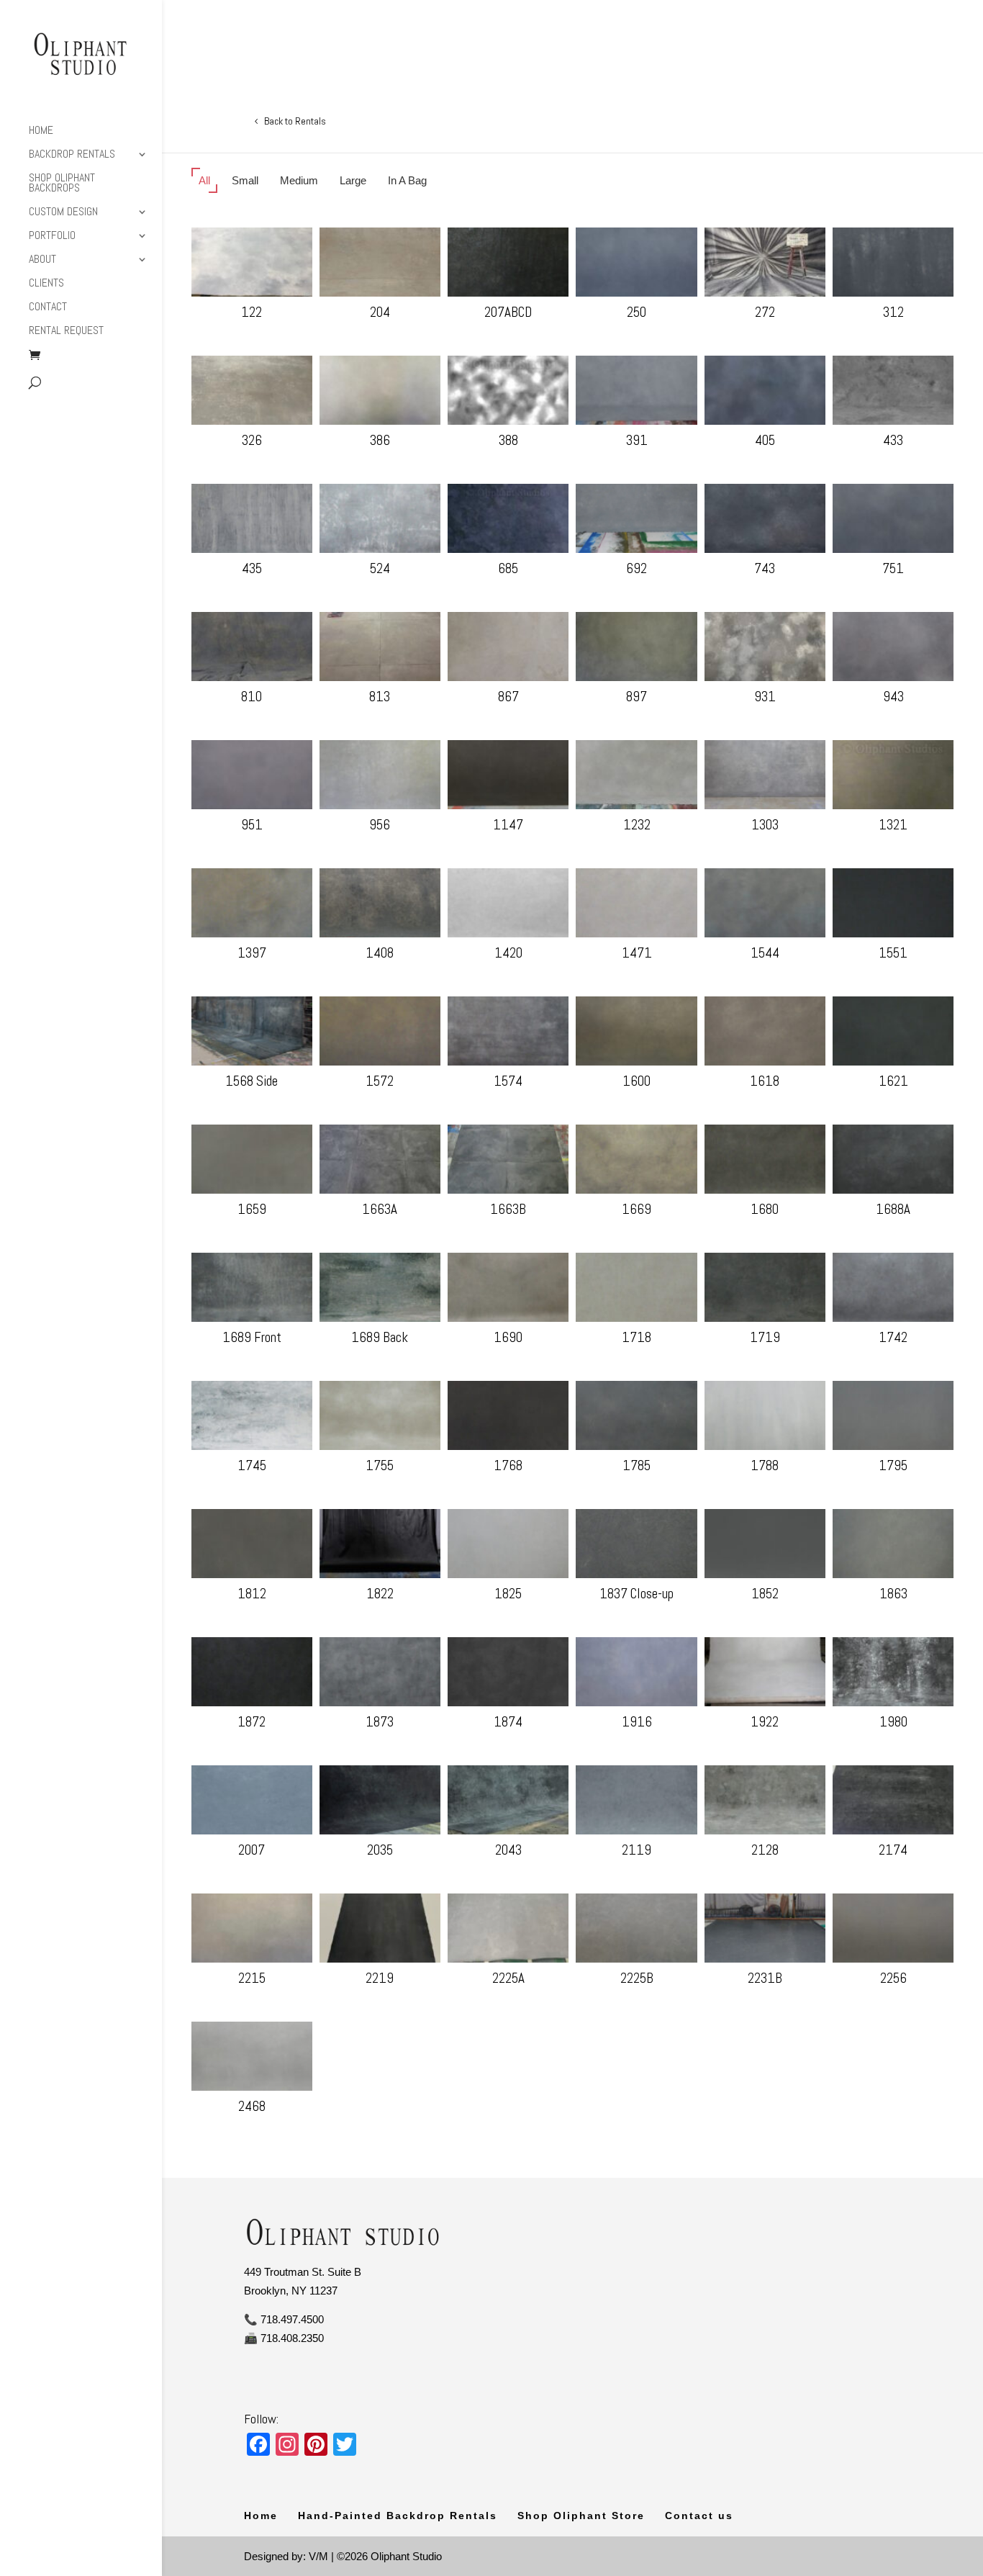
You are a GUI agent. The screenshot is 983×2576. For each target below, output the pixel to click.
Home (41, 131)
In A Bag (407, 180)
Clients (46, 284)
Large (353, 180)
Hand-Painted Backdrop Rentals (398, 2516)
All (204, 180)
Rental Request (66, 332)
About (42, 260)
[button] (252, 262)
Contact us (699, 2516)
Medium (299, 180)
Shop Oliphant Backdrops (62, 184)
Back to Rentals (295, 121)
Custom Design (63, 213)
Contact (48, 308)
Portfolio (52, 237)
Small (245, 180)
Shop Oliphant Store (581, 2516)
